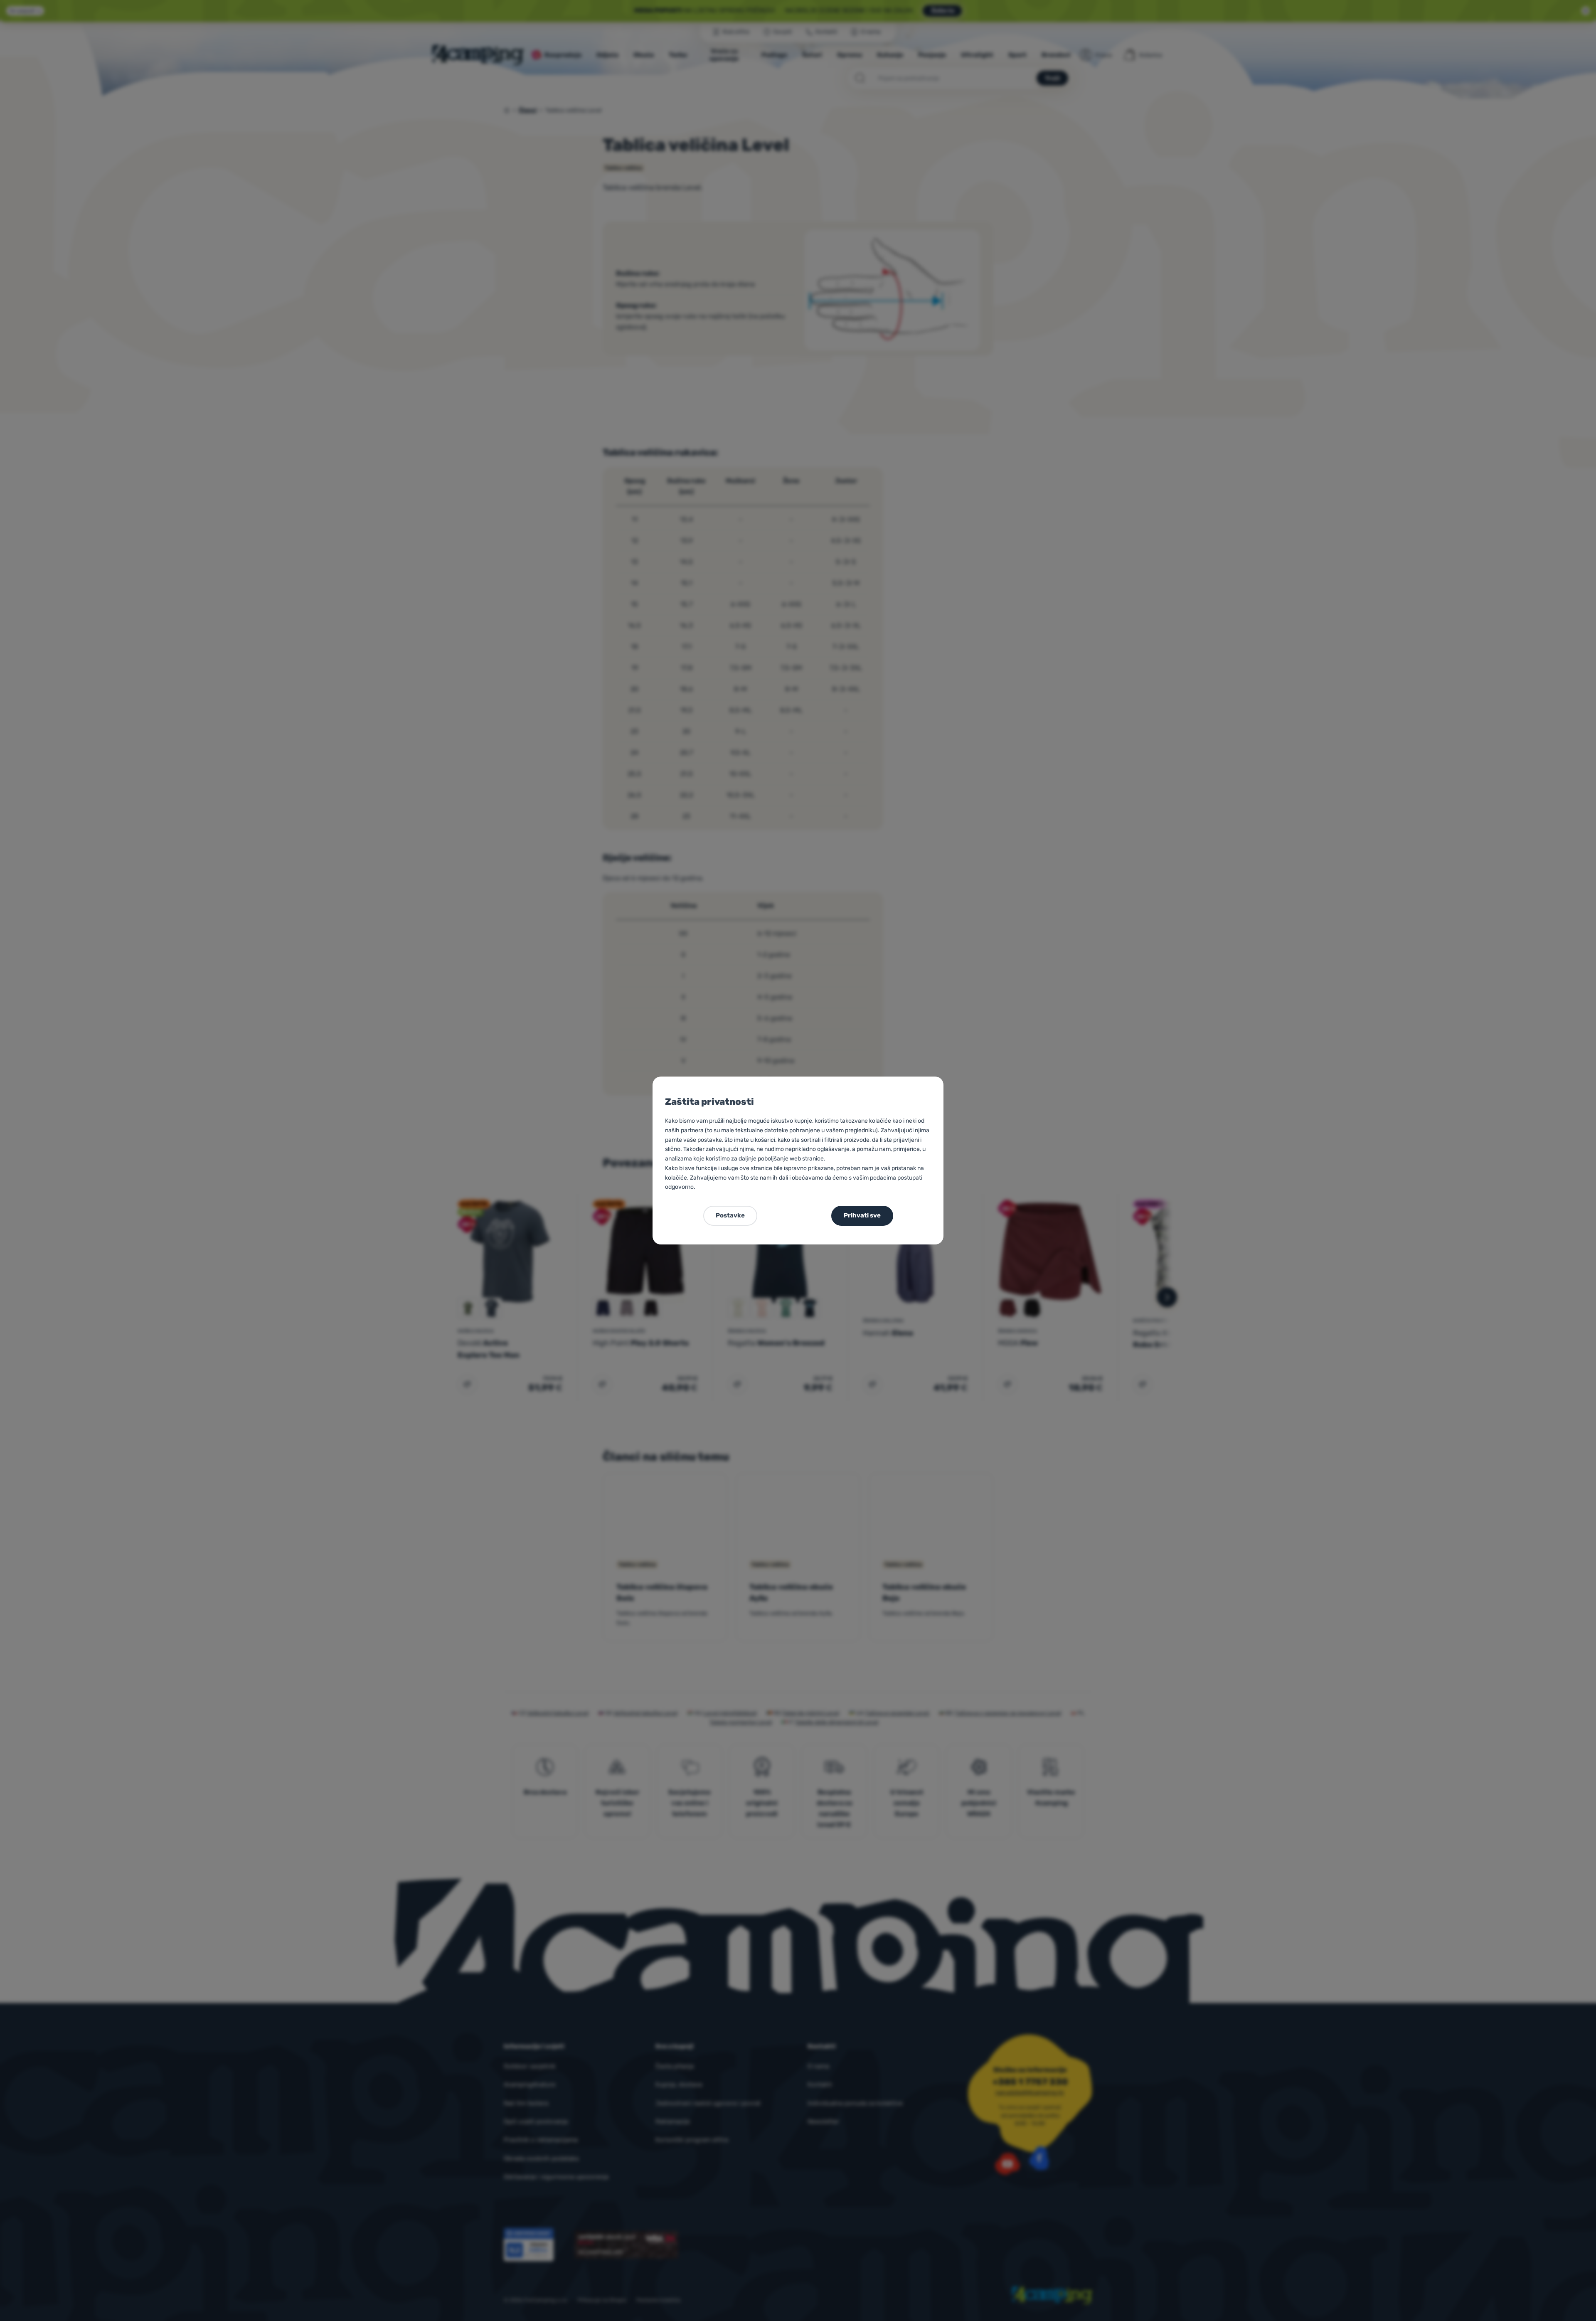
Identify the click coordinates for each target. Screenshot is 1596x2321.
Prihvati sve (862, 1215)
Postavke (730, 1215)
